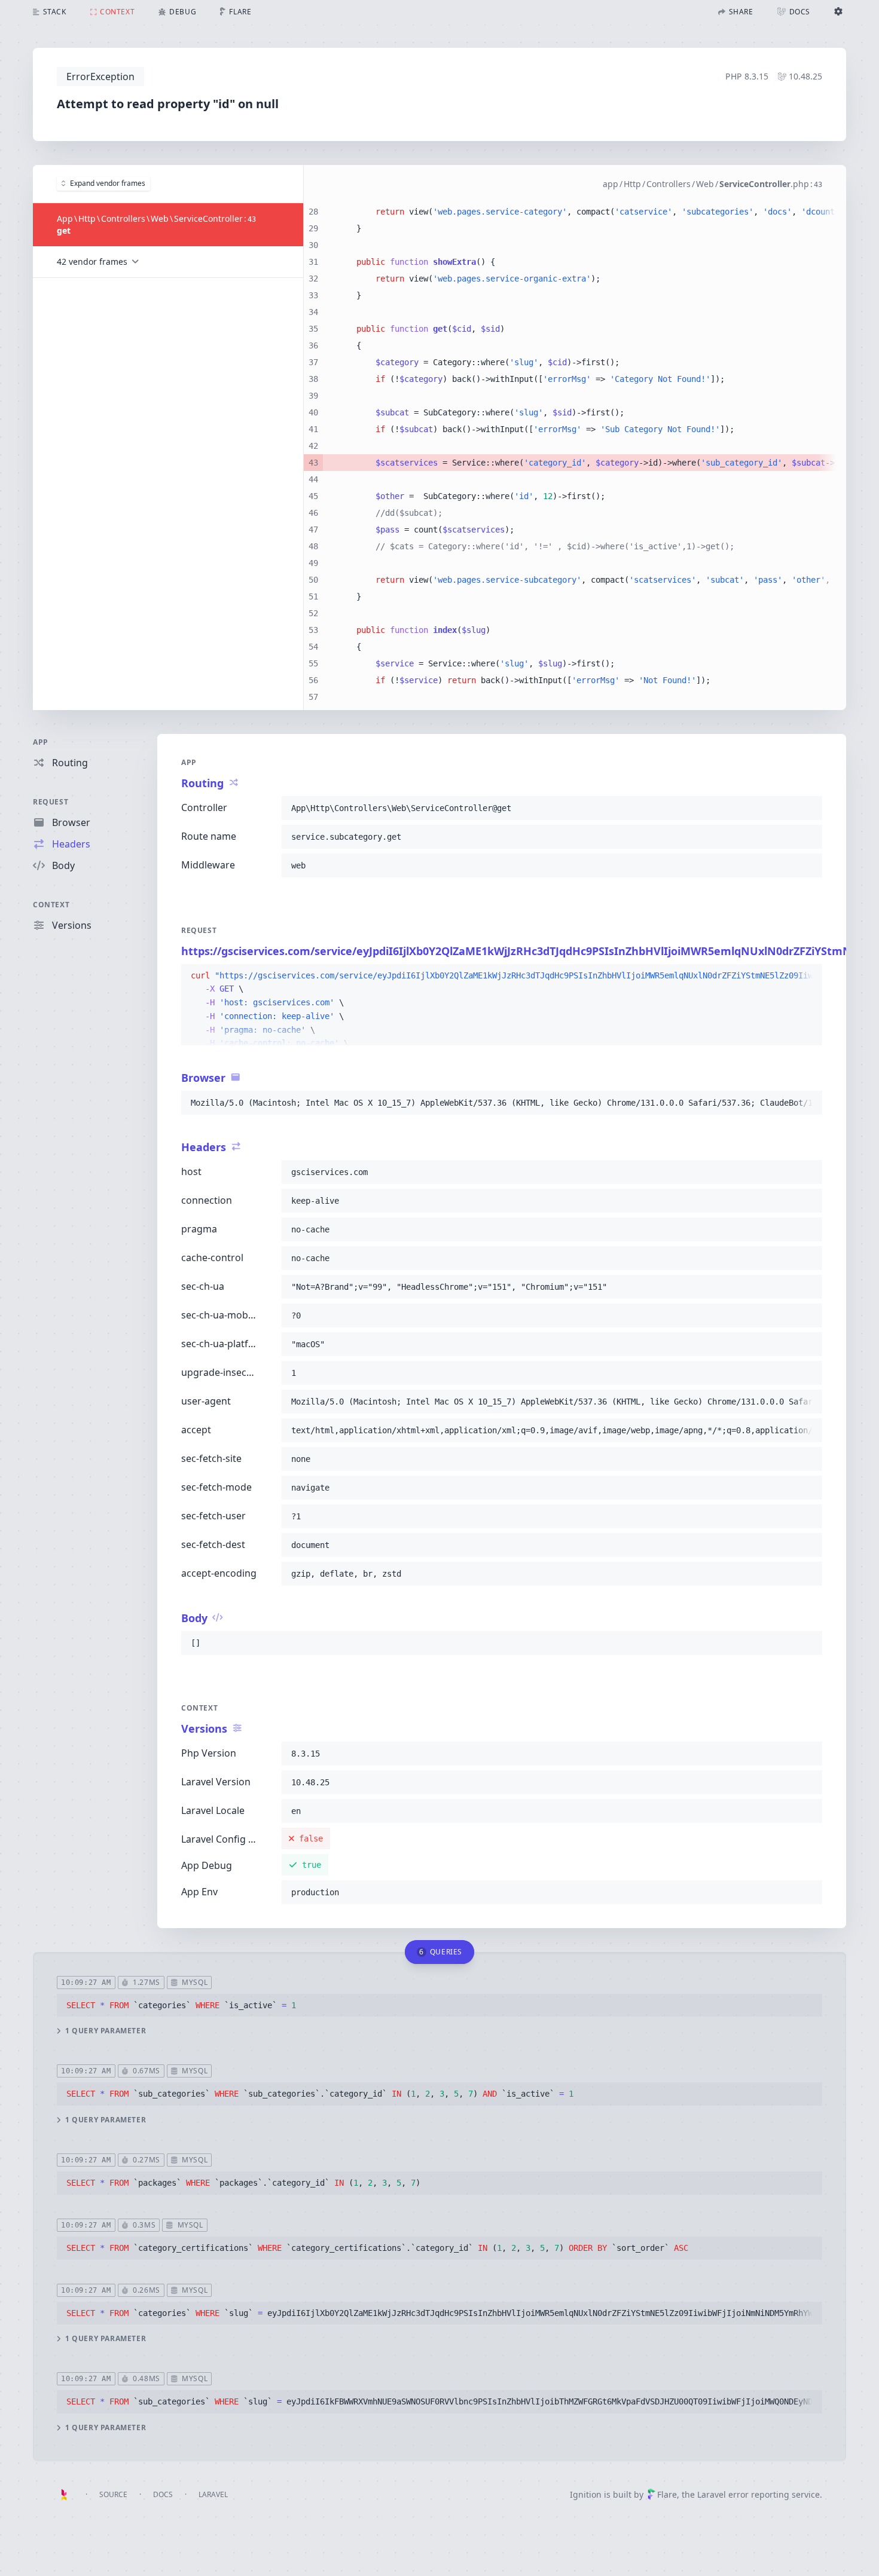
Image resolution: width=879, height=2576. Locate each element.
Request (51, 802)
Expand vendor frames (108, 183)
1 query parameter (106, 2031)
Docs (163, 2494)
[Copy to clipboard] (808, 808)
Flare (667, 2494)
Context (51, 905)
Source (113, 2494)
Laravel (213, 2494)
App (41, 742)
